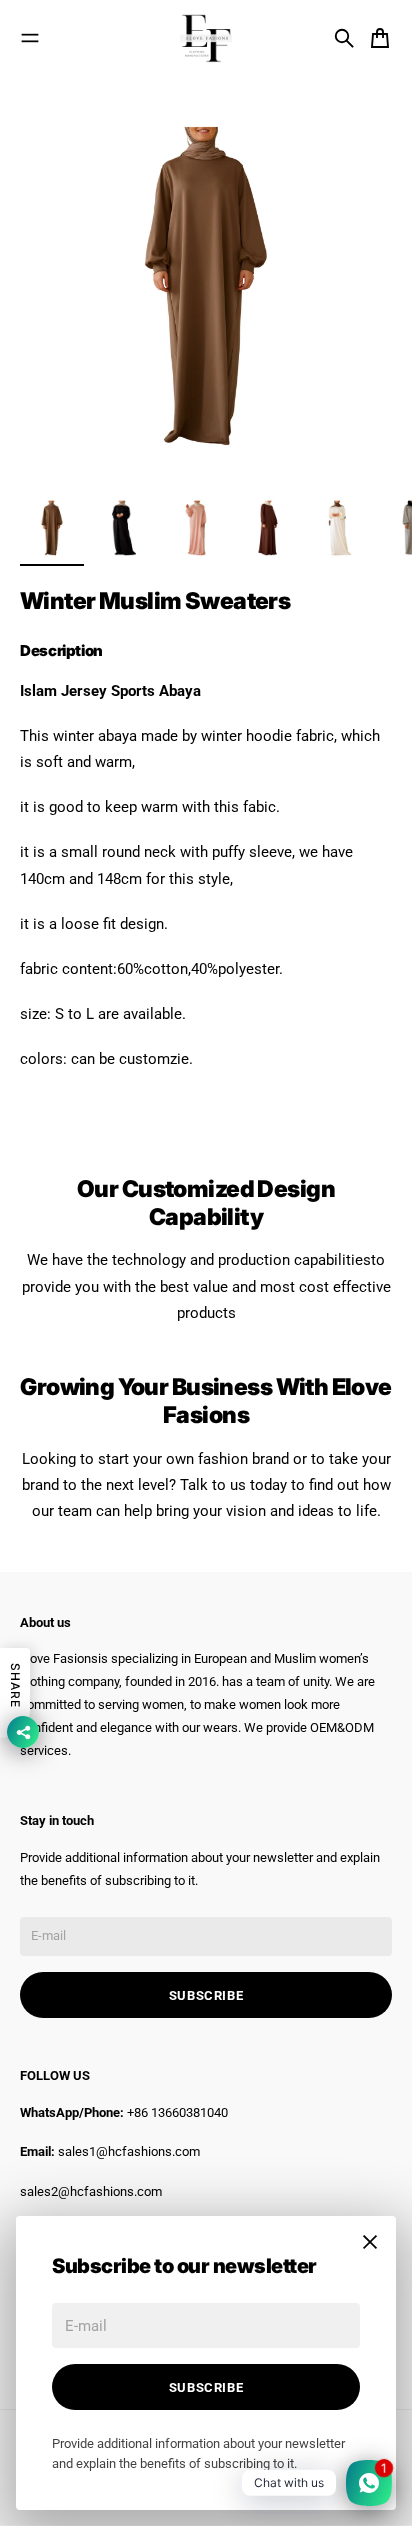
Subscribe (206, 2387)
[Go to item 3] (196, 528)
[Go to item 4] (268, 528)
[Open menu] (30, 38)
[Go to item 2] (124, 528)
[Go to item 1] (52, 528)
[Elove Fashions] (206, 38)
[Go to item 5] (340, 528)
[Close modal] (370, 2242)
